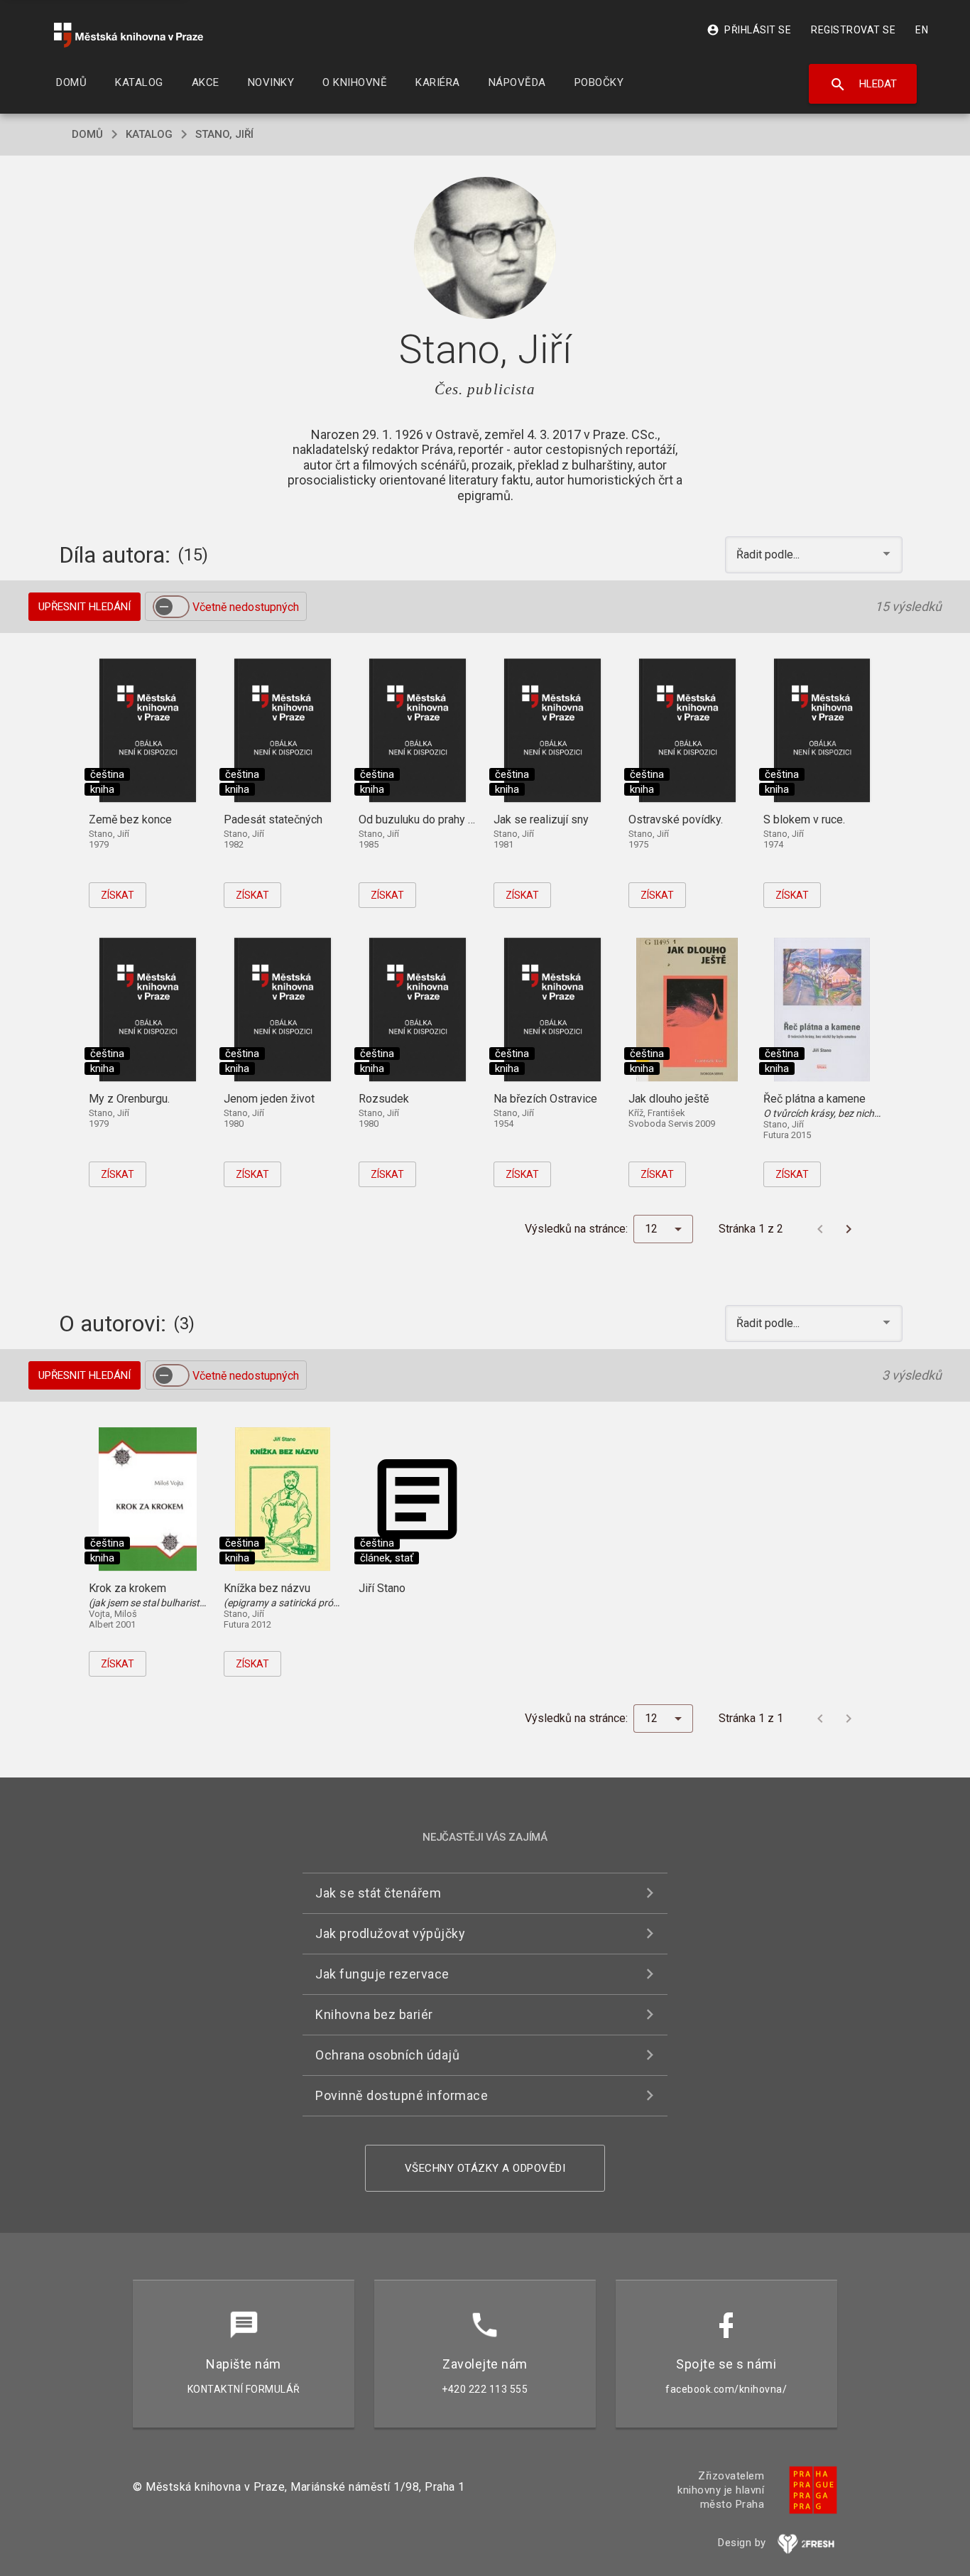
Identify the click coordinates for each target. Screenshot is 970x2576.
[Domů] (129, 35)
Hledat (863, 85)
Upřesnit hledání (85, 607)
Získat (118, 895)
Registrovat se (853, 30)
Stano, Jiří (224, 134)
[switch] (171, 607)
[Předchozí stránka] (820, 1229)
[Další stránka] (849, 1229)
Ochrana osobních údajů (387, 2055)
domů (87, 134)
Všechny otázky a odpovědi (485, 2168)
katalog (149, 134)
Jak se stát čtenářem (378, 1893)
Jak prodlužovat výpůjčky (390, 1933)
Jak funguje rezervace (382, 1974)
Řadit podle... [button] (769, 554)
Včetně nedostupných (246, 607)
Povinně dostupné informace (402, 2095)
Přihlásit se (749, 30)
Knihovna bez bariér (374, 2014)
